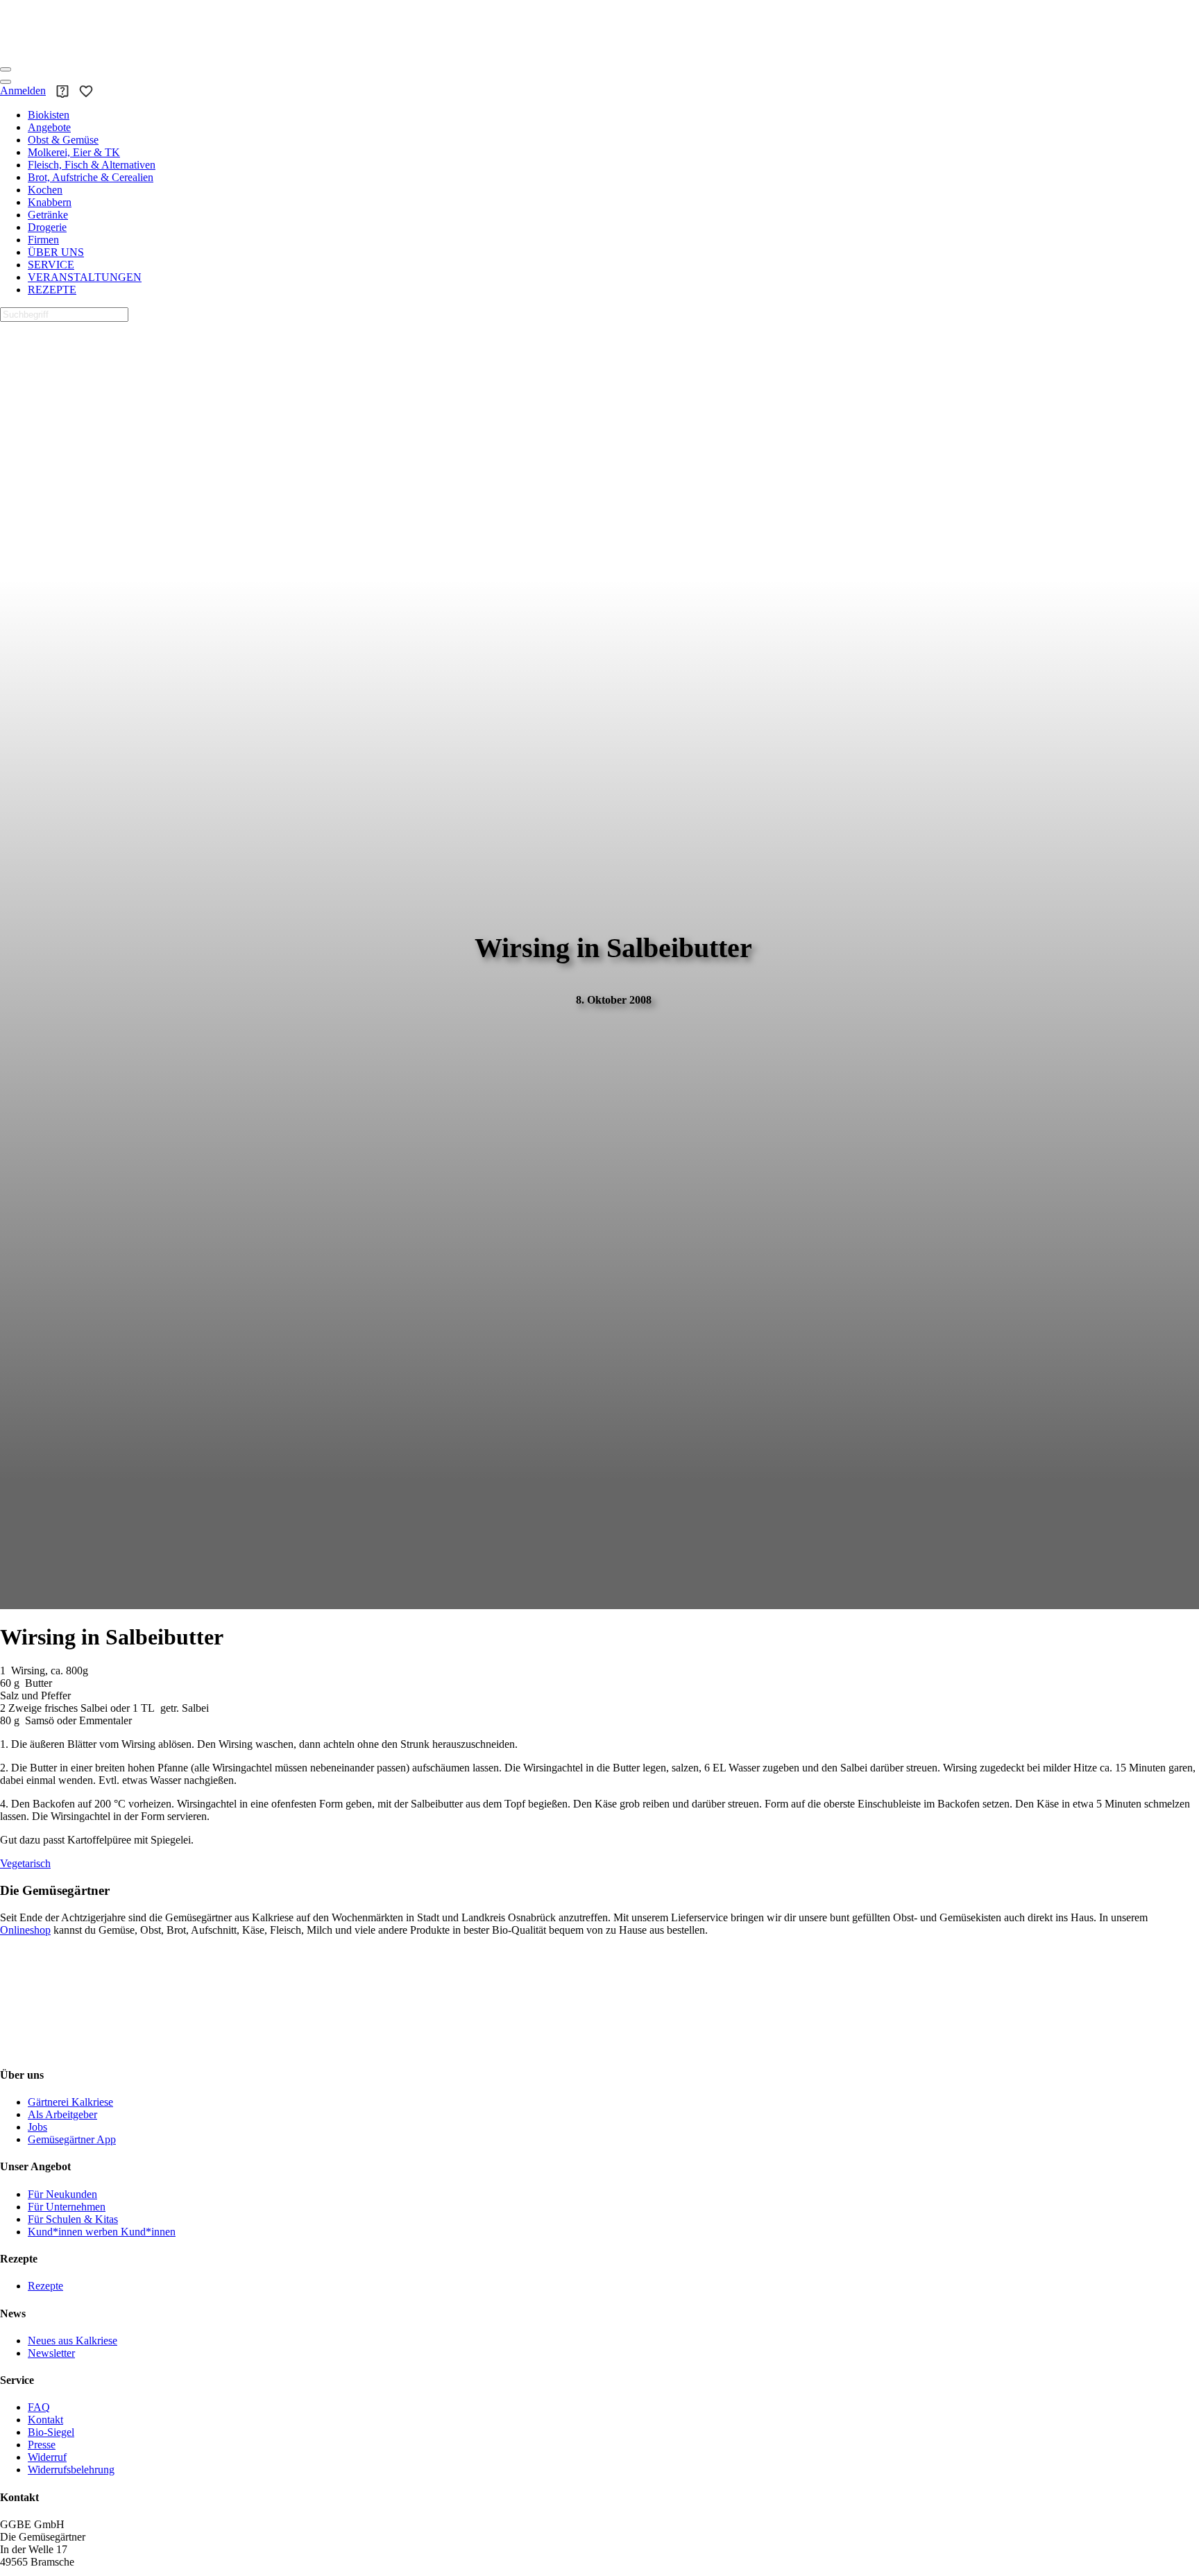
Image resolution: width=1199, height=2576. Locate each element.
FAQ (39, 2407)
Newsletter (51, 2353)
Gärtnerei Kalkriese (70, 2102)
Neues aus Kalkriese (73, 2341)
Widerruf (47, 2457)
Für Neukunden (62, 2194)
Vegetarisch (25, 1863)
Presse (42, 2445)
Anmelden (23, 91)
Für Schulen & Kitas (73, 2219)
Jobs (37, 2127)
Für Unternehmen (67, 2207)
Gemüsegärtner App (72, 2139)
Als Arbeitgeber (62, 2114)
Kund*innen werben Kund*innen (102, 2232)
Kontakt (45, 2420)
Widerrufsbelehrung (71, 2470)
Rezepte (45, 2286)
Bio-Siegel (51, 2432)
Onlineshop (25, 1930)
